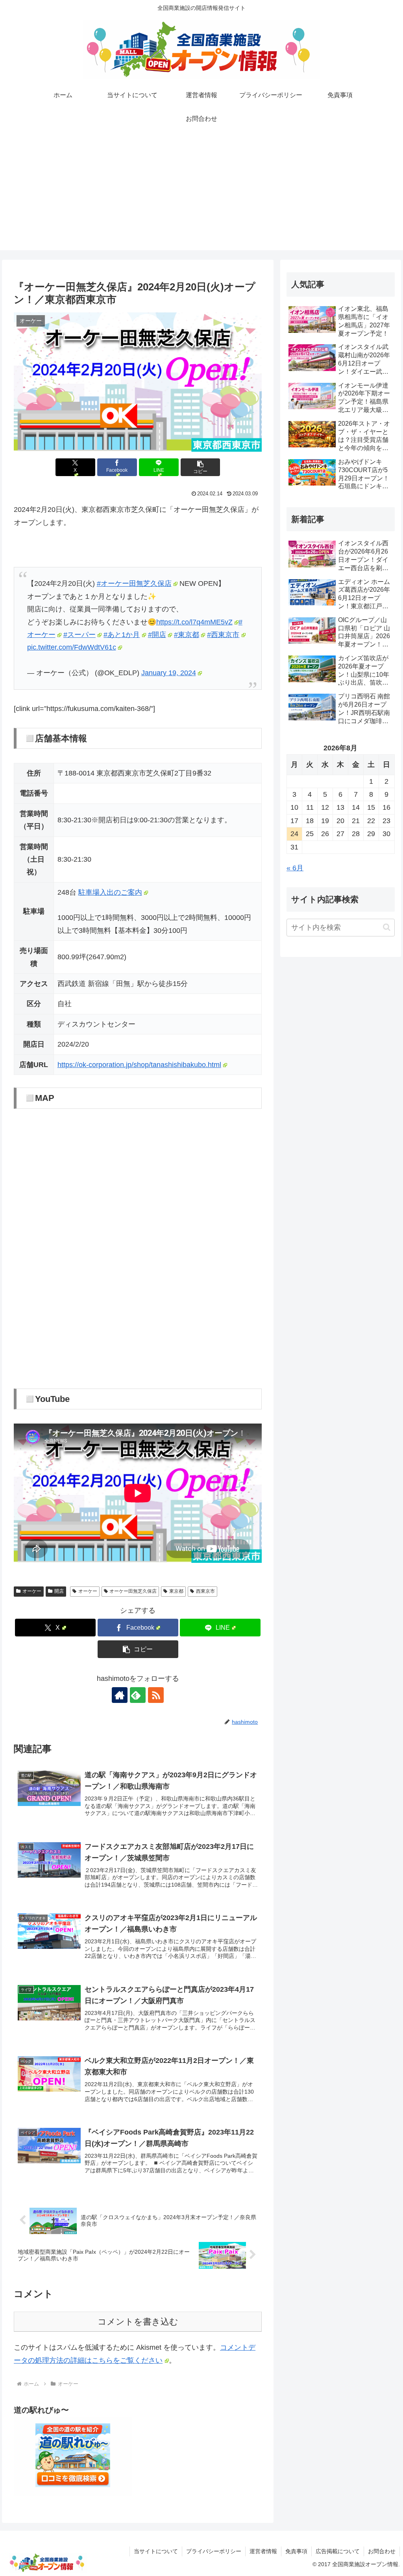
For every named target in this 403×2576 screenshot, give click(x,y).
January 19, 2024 (169, 673)
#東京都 (187, 635)
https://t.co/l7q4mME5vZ (194, 622)
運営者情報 (263, 2551)
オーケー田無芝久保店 (133, 1591)
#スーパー (79, 635)
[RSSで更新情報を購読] (156, 1695)
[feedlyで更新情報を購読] (138, 1695)
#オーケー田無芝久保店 (134, 584)
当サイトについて (156, 2551)
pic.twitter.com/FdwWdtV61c (72, 647)
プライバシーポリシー (214, 2551)
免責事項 (296, 2551)
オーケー (32, 1591)
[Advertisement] (201, 195)
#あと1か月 (122, 635)
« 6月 (295, 868)
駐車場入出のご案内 (110, 892)
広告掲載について (338, 2551)
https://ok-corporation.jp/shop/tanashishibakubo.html (139, 1065)
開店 (59, 1591)
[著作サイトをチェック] (120, 1695)
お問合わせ (382, 2551)
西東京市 (205, 1591)
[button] (201, 467)
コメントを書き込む (138, 2322)
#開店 (157, 635)
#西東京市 (223, 635)
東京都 (176, 1591)
